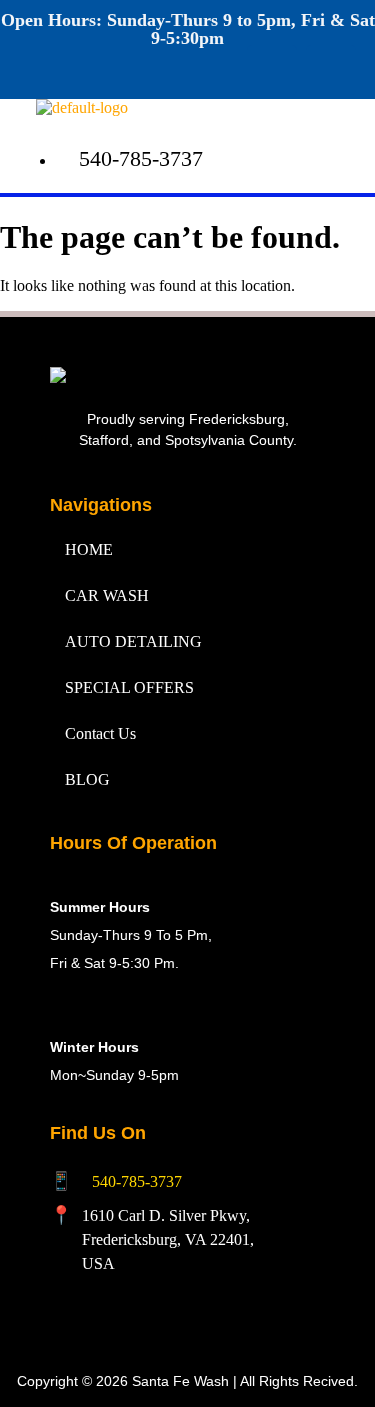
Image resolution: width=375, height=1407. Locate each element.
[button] (262, 117)
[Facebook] (272, 70)
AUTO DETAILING (133, 641)
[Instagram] (331, 70)
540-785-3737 (137, 1181)
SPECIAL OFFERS (129, 687)
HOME (89, 549)
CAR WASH (107, 595)
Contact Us (100, 733)
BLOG (87, 779)
